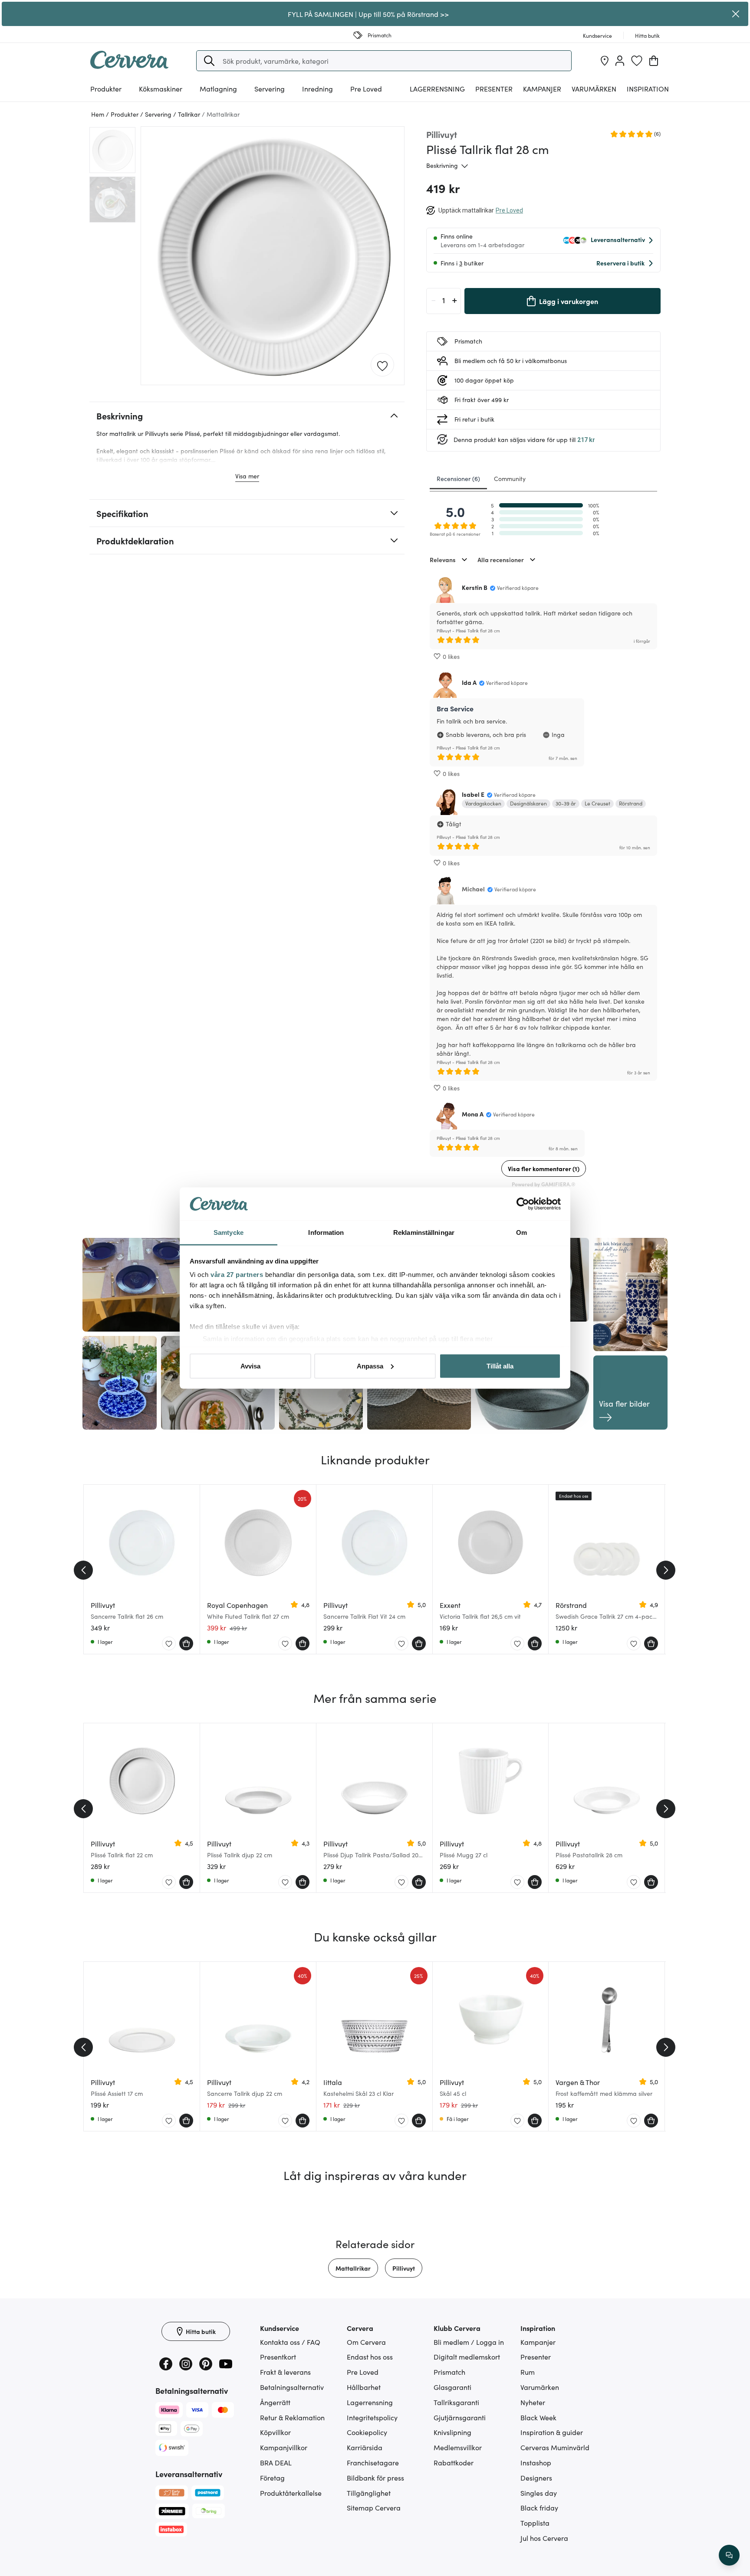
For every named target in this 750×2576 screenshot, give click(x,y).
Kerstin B (475, 587)
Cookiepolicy (367, 2432)
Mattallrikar (353, 2268)
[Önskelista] (637, 61)
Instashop (536, 2462)
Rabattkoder (454, 2462)
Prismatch (449, 2372)
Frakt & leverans (285, 2372)
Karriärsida (365, 2447)
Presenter (536, 2357)
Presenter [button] (494, 88)
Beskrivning (442, 165)
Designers (536, 2478)
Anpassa (370, 1366)
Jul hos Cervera (544, 2538)
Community (510, 478)
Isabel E (473, 794)
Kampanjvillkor (284, 2447)
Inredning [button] (317, 88)
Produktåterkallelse (291, 2493)
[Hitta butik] (605, 61)
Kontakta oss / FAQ (290, 2342)
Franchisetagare (373, 2462)
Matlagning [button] (218, 88)
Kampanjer (542, 88)
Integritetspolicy (372, 2417)
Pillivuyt (404, 2268)
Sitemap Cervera (374, 2507)
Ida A (469, 682)
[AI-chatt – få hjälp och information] (729, 2555)
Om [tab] (521, 1232)
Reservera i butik (620, 263)
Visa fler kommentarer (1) (544, 1169)
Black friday (539, 2507)
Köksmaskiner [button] (161, 88)
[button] (209, 61)
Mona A (473, 1114)
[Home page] (129, 66)
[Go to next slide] (666, 1570)
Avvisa (250, 1366)
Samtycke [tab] (229, 1232)
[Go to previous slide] (83, 1570)
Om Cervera (366, 2342)
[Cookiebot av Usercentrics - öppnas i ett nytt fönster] (523, 1204)
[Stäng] (736, 14)
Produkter (106, 88)
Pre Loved (366, 88)
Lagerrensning (437, 88)
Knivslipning (452, 2432)
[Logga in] (620, 61)
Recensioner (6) (458, 478)
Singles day (539, 2493)
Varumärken (594, 88)
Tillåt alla (500, 1366)
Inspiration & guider (552, 2432)
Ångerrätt (275, 2402)
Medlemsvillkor (458, 2447)
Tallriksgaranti (456, 2402)
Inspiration (648, 88)
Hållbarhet (364, 2387)
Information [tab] (326, 1232)
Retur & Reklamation (292, 2417)
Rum (528, 2372)
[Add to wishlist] (382, 365)
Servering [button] (270, 88)
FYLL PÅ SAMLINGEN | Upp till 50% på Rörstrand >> (368, 14)
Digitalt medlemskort (467, 2357)
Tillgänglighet (369, 2493)
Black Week (538, 2417)
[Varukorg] (654, 61)
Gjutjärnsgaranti (460, 2417)
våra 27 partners (237, 1275)
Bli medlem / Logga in (469, 2342)
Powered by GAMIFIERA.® (544, 1184)
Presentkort (278, 2357)
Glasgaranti (452, 2387)
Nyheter (533, 2402)
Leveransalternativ (618, 239)
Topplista (535, 2523)
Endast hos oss (370, 2357)
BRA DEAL (276, 2462)
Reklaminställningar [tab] (424, 1232)
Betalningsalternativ (292, 2387)
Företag (272, 2478)
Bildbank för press (375, 2478)
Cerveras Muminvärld (555, 2447)
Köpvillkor (275, 2432)
